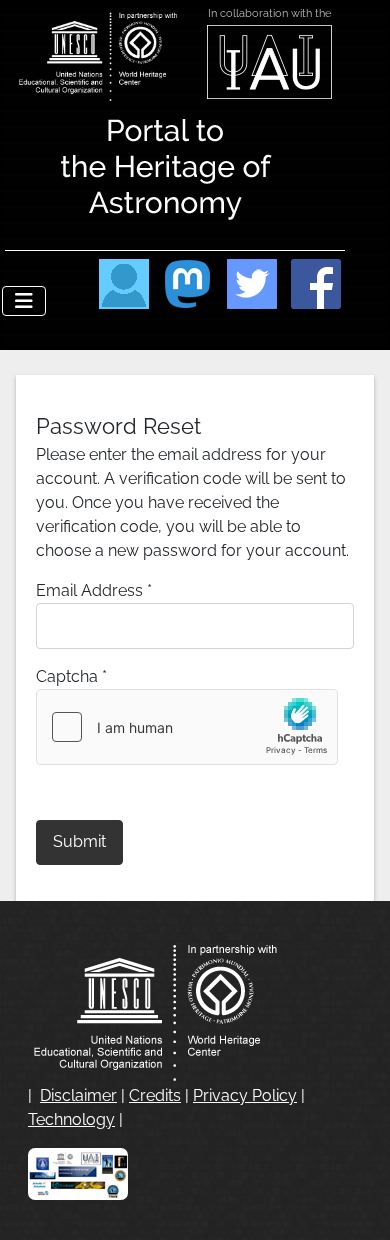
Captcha (71, 676)
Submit (79, 841)
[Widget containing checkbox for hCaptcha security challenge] (187, 727)
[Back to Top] (355, 1203)
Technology (71, 1119)
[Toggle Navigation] (24, 301)
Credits (155, 1095)
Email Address (94, 590)
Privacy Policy (245, 1095)
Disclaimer (78, 1095)
